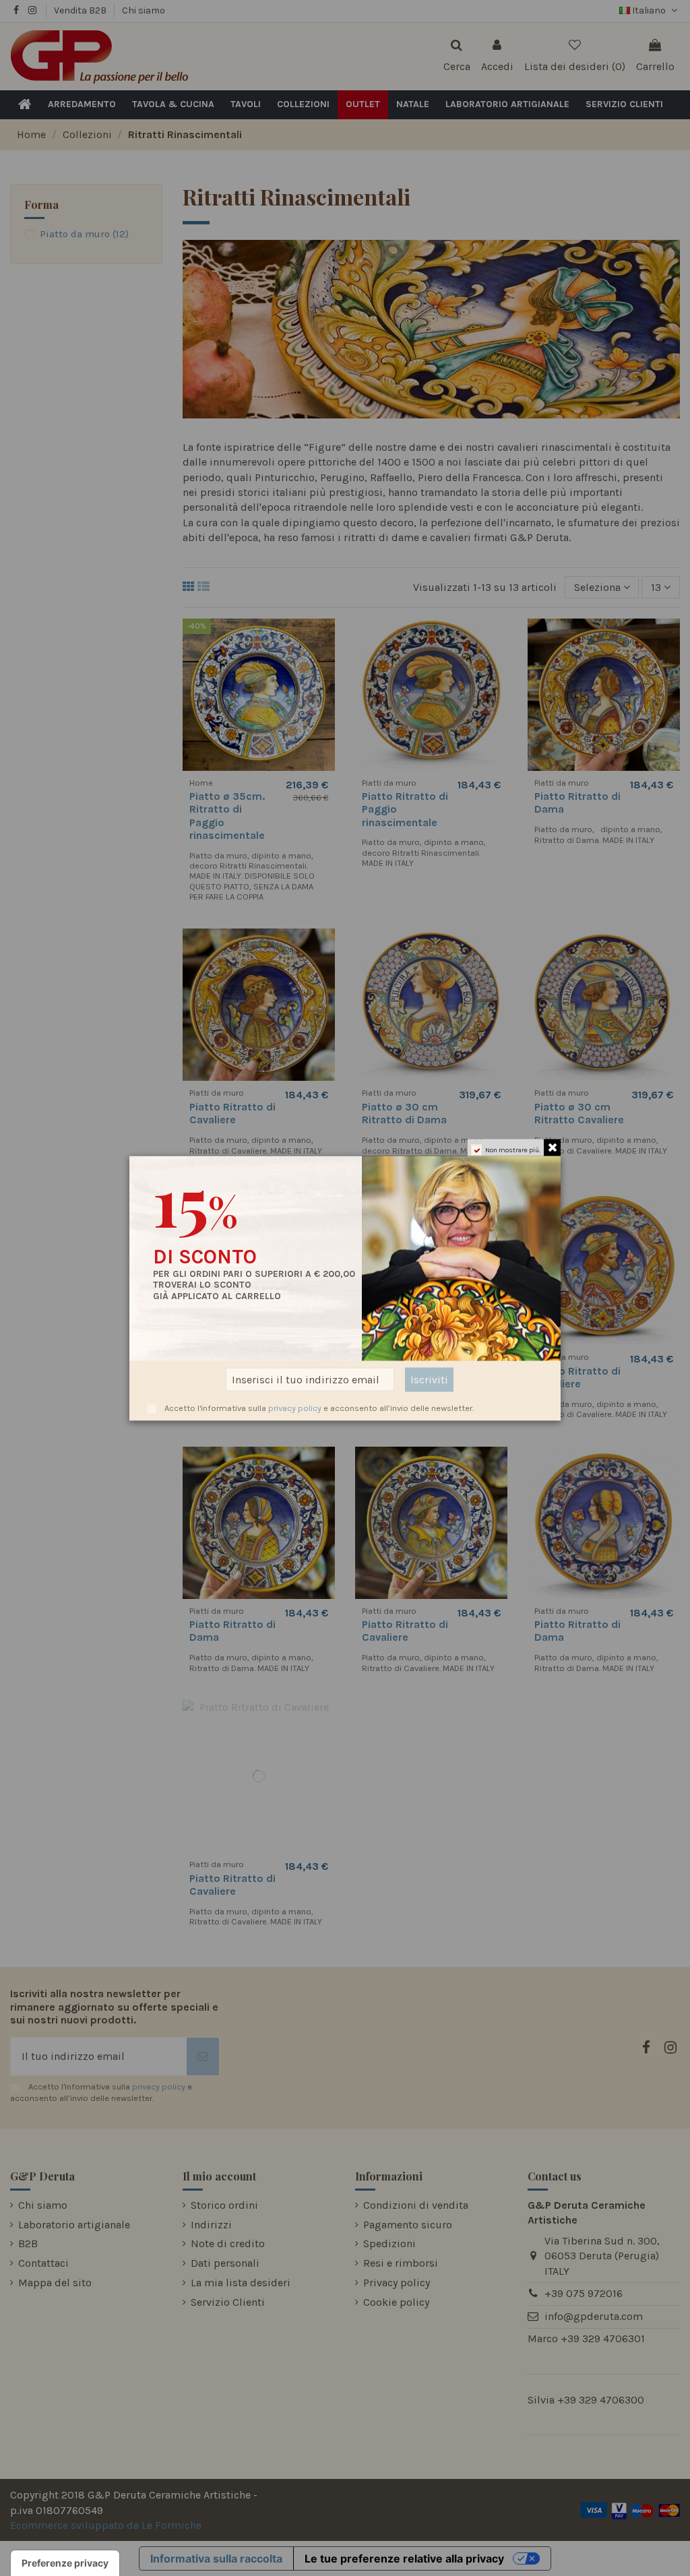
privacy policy (295, 1407)
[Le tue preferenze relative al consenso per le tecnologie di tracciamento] (65, 2563)
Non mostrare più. (513, 1150)
